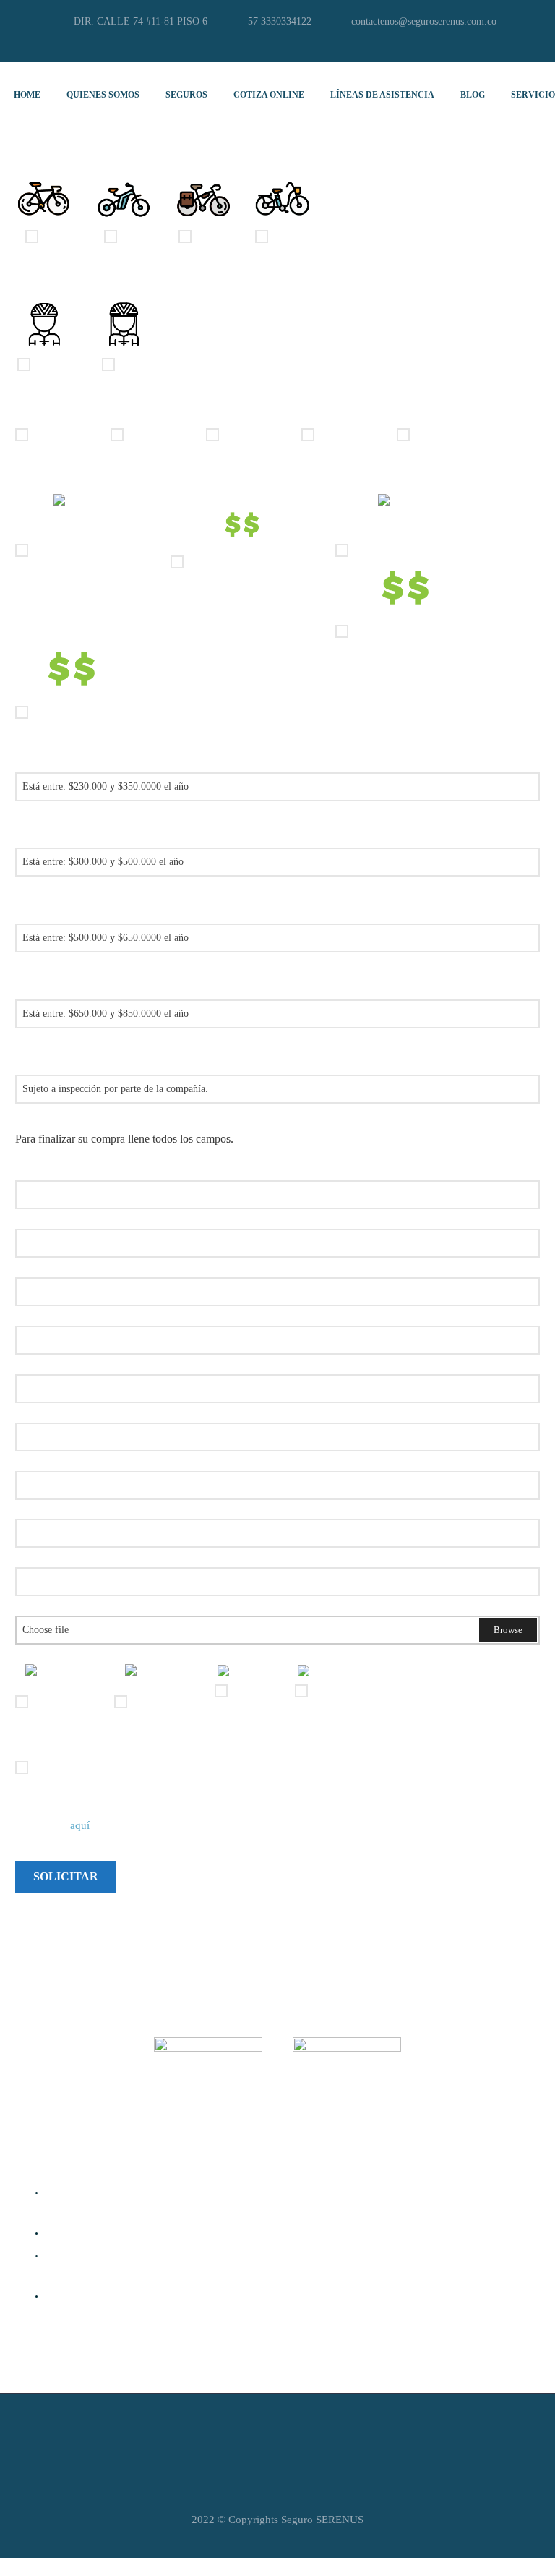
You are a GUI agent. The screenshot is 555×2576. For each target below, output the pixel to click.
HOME (27, 95)
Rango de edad (48, 413)
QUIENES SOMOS (103, 95)
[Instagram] (288, 43)
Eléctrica (291, 236)
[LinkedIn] (267, 43)
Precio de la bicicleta (60, 483)
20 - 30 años (61, 434)
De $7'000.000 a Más (80, 712)
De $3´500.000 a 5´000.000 (415, 550)
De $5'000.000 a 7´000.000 (414, 631)
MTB (132, 236)
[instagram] (432, 2144)
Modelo (31, 1508)
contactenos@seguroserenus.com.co (424, 21)
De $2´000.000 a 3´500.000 (250, 562)
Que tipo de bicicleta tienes (74, 157)
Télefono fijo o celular (63, 1363)
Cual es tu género (53, 285)
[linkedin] (468, 2144)
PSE (320, 1691)
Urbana (212, 236)
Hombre (52, 364)
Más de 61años (448, 434)
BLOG (473, 95)
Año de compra (49, 1556)
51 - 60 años (347, 434)
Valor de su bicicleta (59, 1411)
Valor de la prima (54, 761)
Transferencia (62, 1702)
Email (28, 1314)
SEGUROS (186, 95)
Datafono (252, 1691)
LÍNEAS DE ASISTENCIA (382, 95)
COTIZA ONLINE (269, 95)
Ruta (52, 236)
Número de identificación (70, 1217)
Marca (29, 1460)
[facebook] (396, 2144)
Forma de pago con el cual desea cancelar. (107, 1653)
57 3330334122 (280, 21)
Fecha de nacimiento (60, 1266)
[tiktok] (504, 2144)
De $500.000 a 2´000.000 (90, 550)
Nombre (33, 1169)
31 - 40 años (156, 434)
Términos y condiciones (66, 1746)
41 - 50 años (251, 434)
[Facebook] (245, 43)
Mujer (132, 364)
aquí (81, 1825)
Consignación (162, 1702)
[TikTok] (310, 43)
